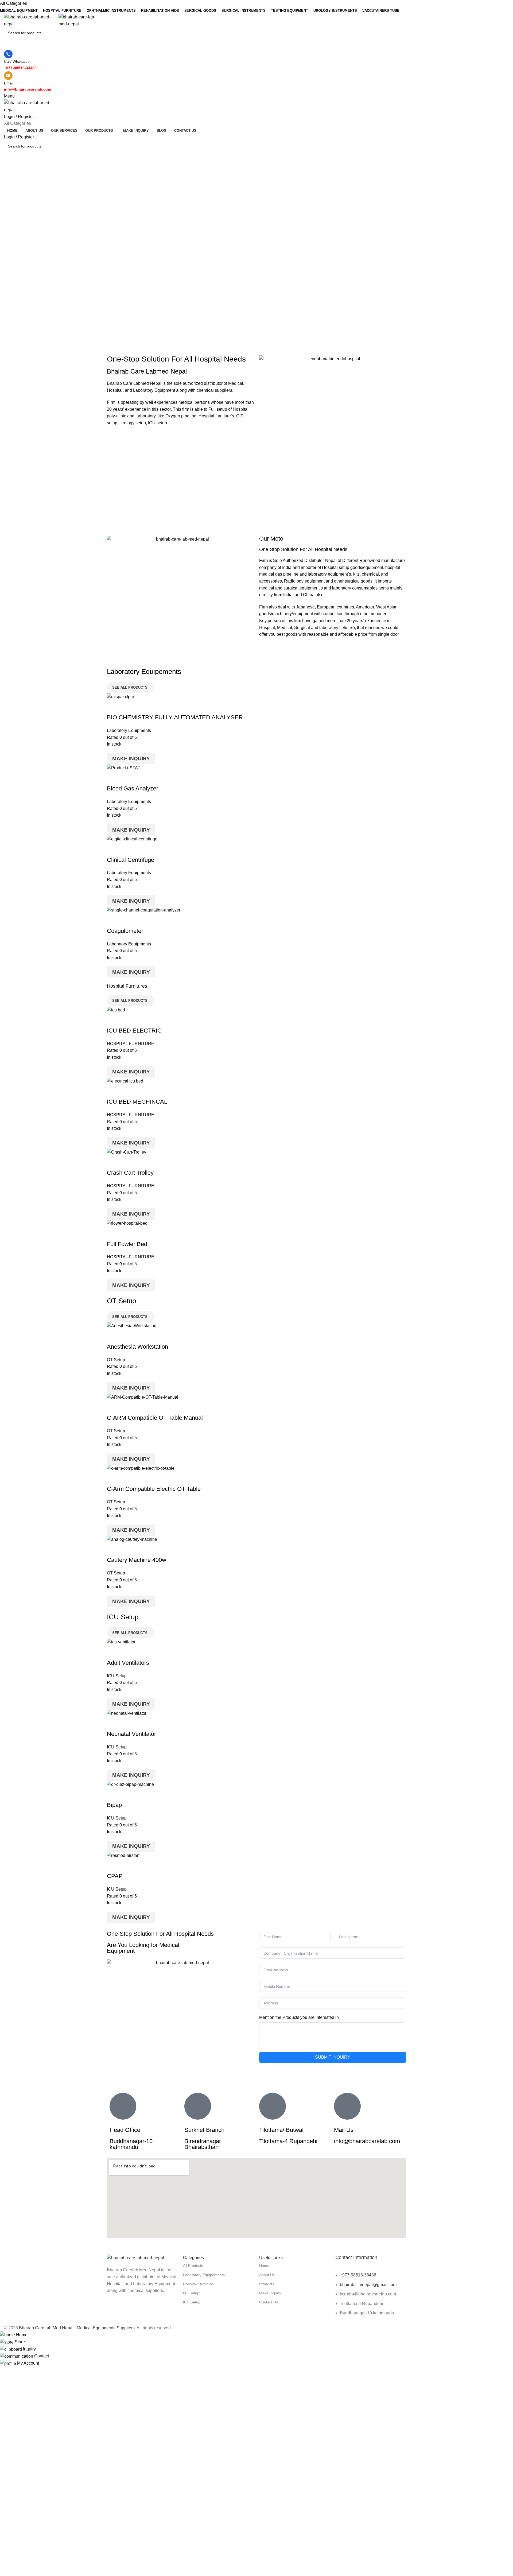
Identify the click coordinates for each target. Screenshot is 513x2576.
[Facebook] (114, 2311)
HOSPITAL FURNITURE (131, 1044)
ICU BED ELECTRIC (134, 1031)
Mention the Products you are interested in (299, 2017)
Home (264, 2265)
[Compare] (114, 707)
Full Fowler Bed (127, 1244)
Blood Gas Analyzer (133, 788)
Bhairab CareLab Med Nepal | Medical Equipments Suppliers (77, 2328)
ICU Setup (117, 1676)
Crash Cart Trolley (130, 1173)
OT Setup (116, 1360)
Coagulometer (125, 931)
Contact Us (269, 2302)
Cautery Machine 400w (137, 1560)
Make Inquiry (131, 759)
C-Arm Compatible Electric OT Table (154, 1489)
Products (267, 2284)
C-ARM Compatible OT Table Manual (155, 1418)
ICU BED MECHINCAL (137, 1102)
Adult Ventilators (128, 1663)
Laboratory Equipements (204, 2275)
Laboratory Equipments (129, 730)
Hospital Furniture (198, 2284)
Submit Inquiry (333, 2057)
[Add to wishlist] (142, 707)
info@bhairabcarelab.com (367, 2141)
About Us (267, 2275)
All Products (193, 2265)
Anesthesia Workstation (137, 1347)
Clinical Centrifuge (131, 860)
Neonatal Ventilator (131, 1734)
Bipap (114, 1805)
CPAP (115, 1876)
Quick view (128, 707)
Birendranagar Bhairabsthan (203, 2144)
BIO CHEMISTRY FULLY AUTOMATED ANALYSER (175, 717)
